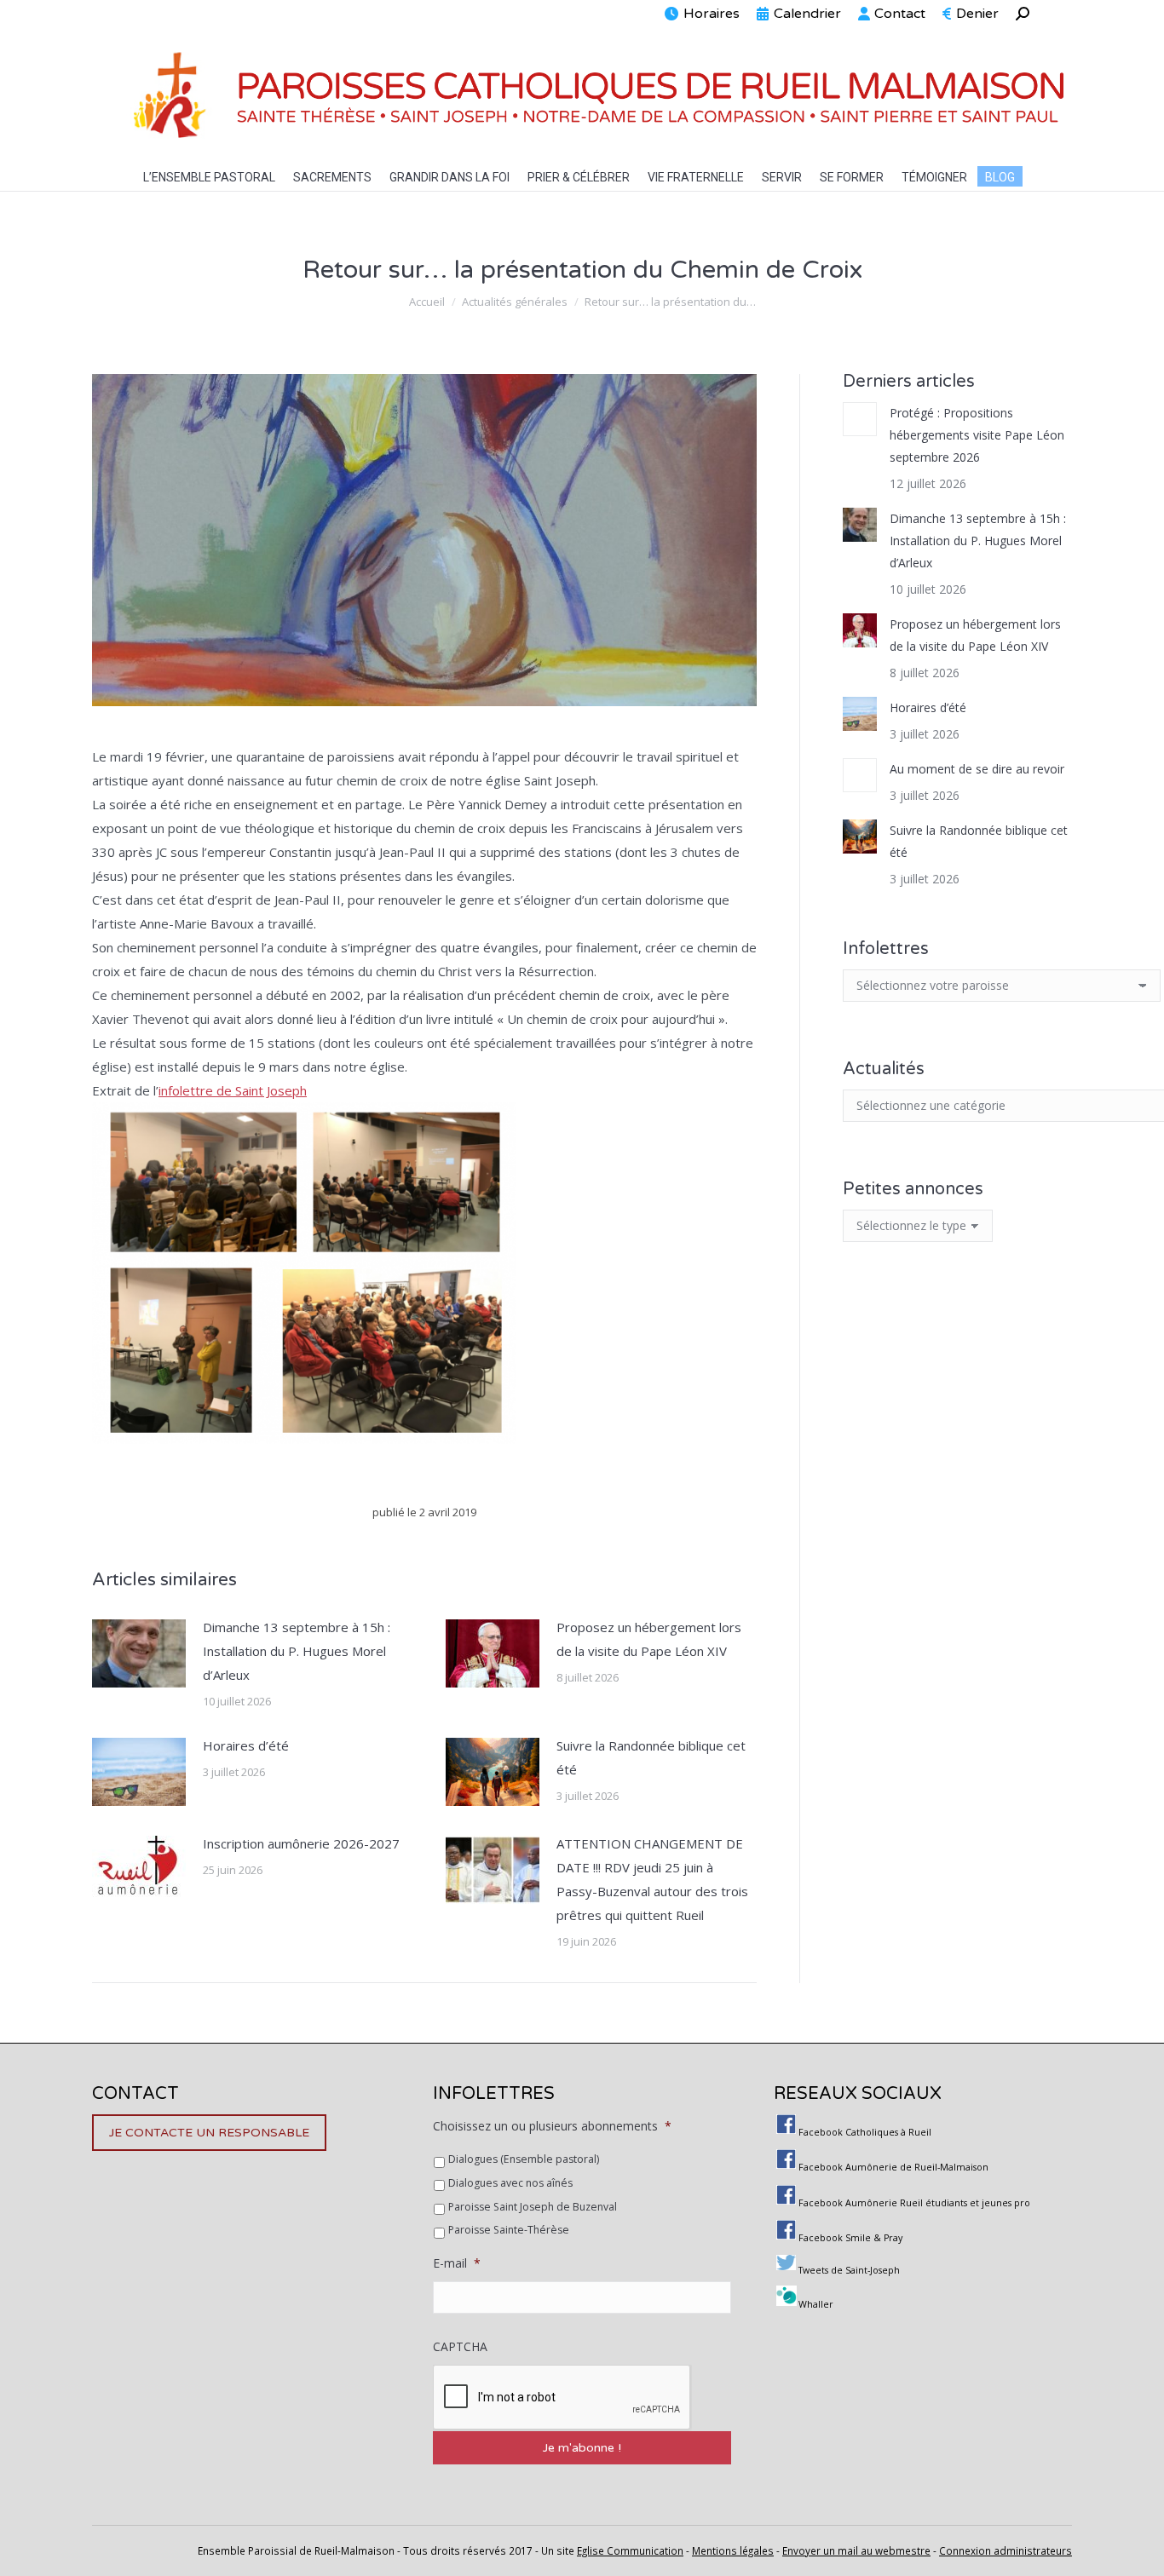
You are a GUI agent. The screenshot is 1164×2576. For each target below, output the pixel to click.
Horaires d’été (246, 1745)
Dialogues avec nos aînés (510, 2183)
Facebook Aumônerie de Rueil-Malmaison (893, 2167)
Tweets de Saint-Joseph (849, 2270)
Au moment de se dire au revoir (977, 769)
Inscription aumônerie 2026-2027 (301, 1843)
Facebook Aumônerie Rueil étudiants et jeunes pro (914, 2203)
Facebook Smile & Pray (850, 2238)
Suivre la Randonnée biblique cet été (651, 1757)
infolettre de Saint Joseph (233, 1090)
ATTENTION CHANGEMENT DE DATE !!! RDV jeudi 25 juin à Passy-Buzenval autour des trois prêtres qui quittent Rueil (652, 1879)
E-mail (457, 2263)
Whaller (816, 2304)
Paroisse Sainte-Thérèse (509, 2230)
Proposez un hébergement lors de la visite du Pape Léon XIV (649, 1639)
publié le (424, 1512)
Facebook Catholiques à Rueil (865, 2132)
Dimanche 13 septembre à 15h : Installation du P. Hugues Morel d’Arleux (297, 1651)
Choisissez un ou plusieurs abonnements (552, 2126)
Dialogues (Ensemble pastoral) (524, 2159)
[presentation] (562, 2398)
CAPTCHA (460, 2347)
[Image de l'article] (139, 1653)
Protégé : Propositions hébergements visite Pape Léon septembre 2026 (977, 435)
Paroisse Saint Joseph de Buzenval (533, 2207)
